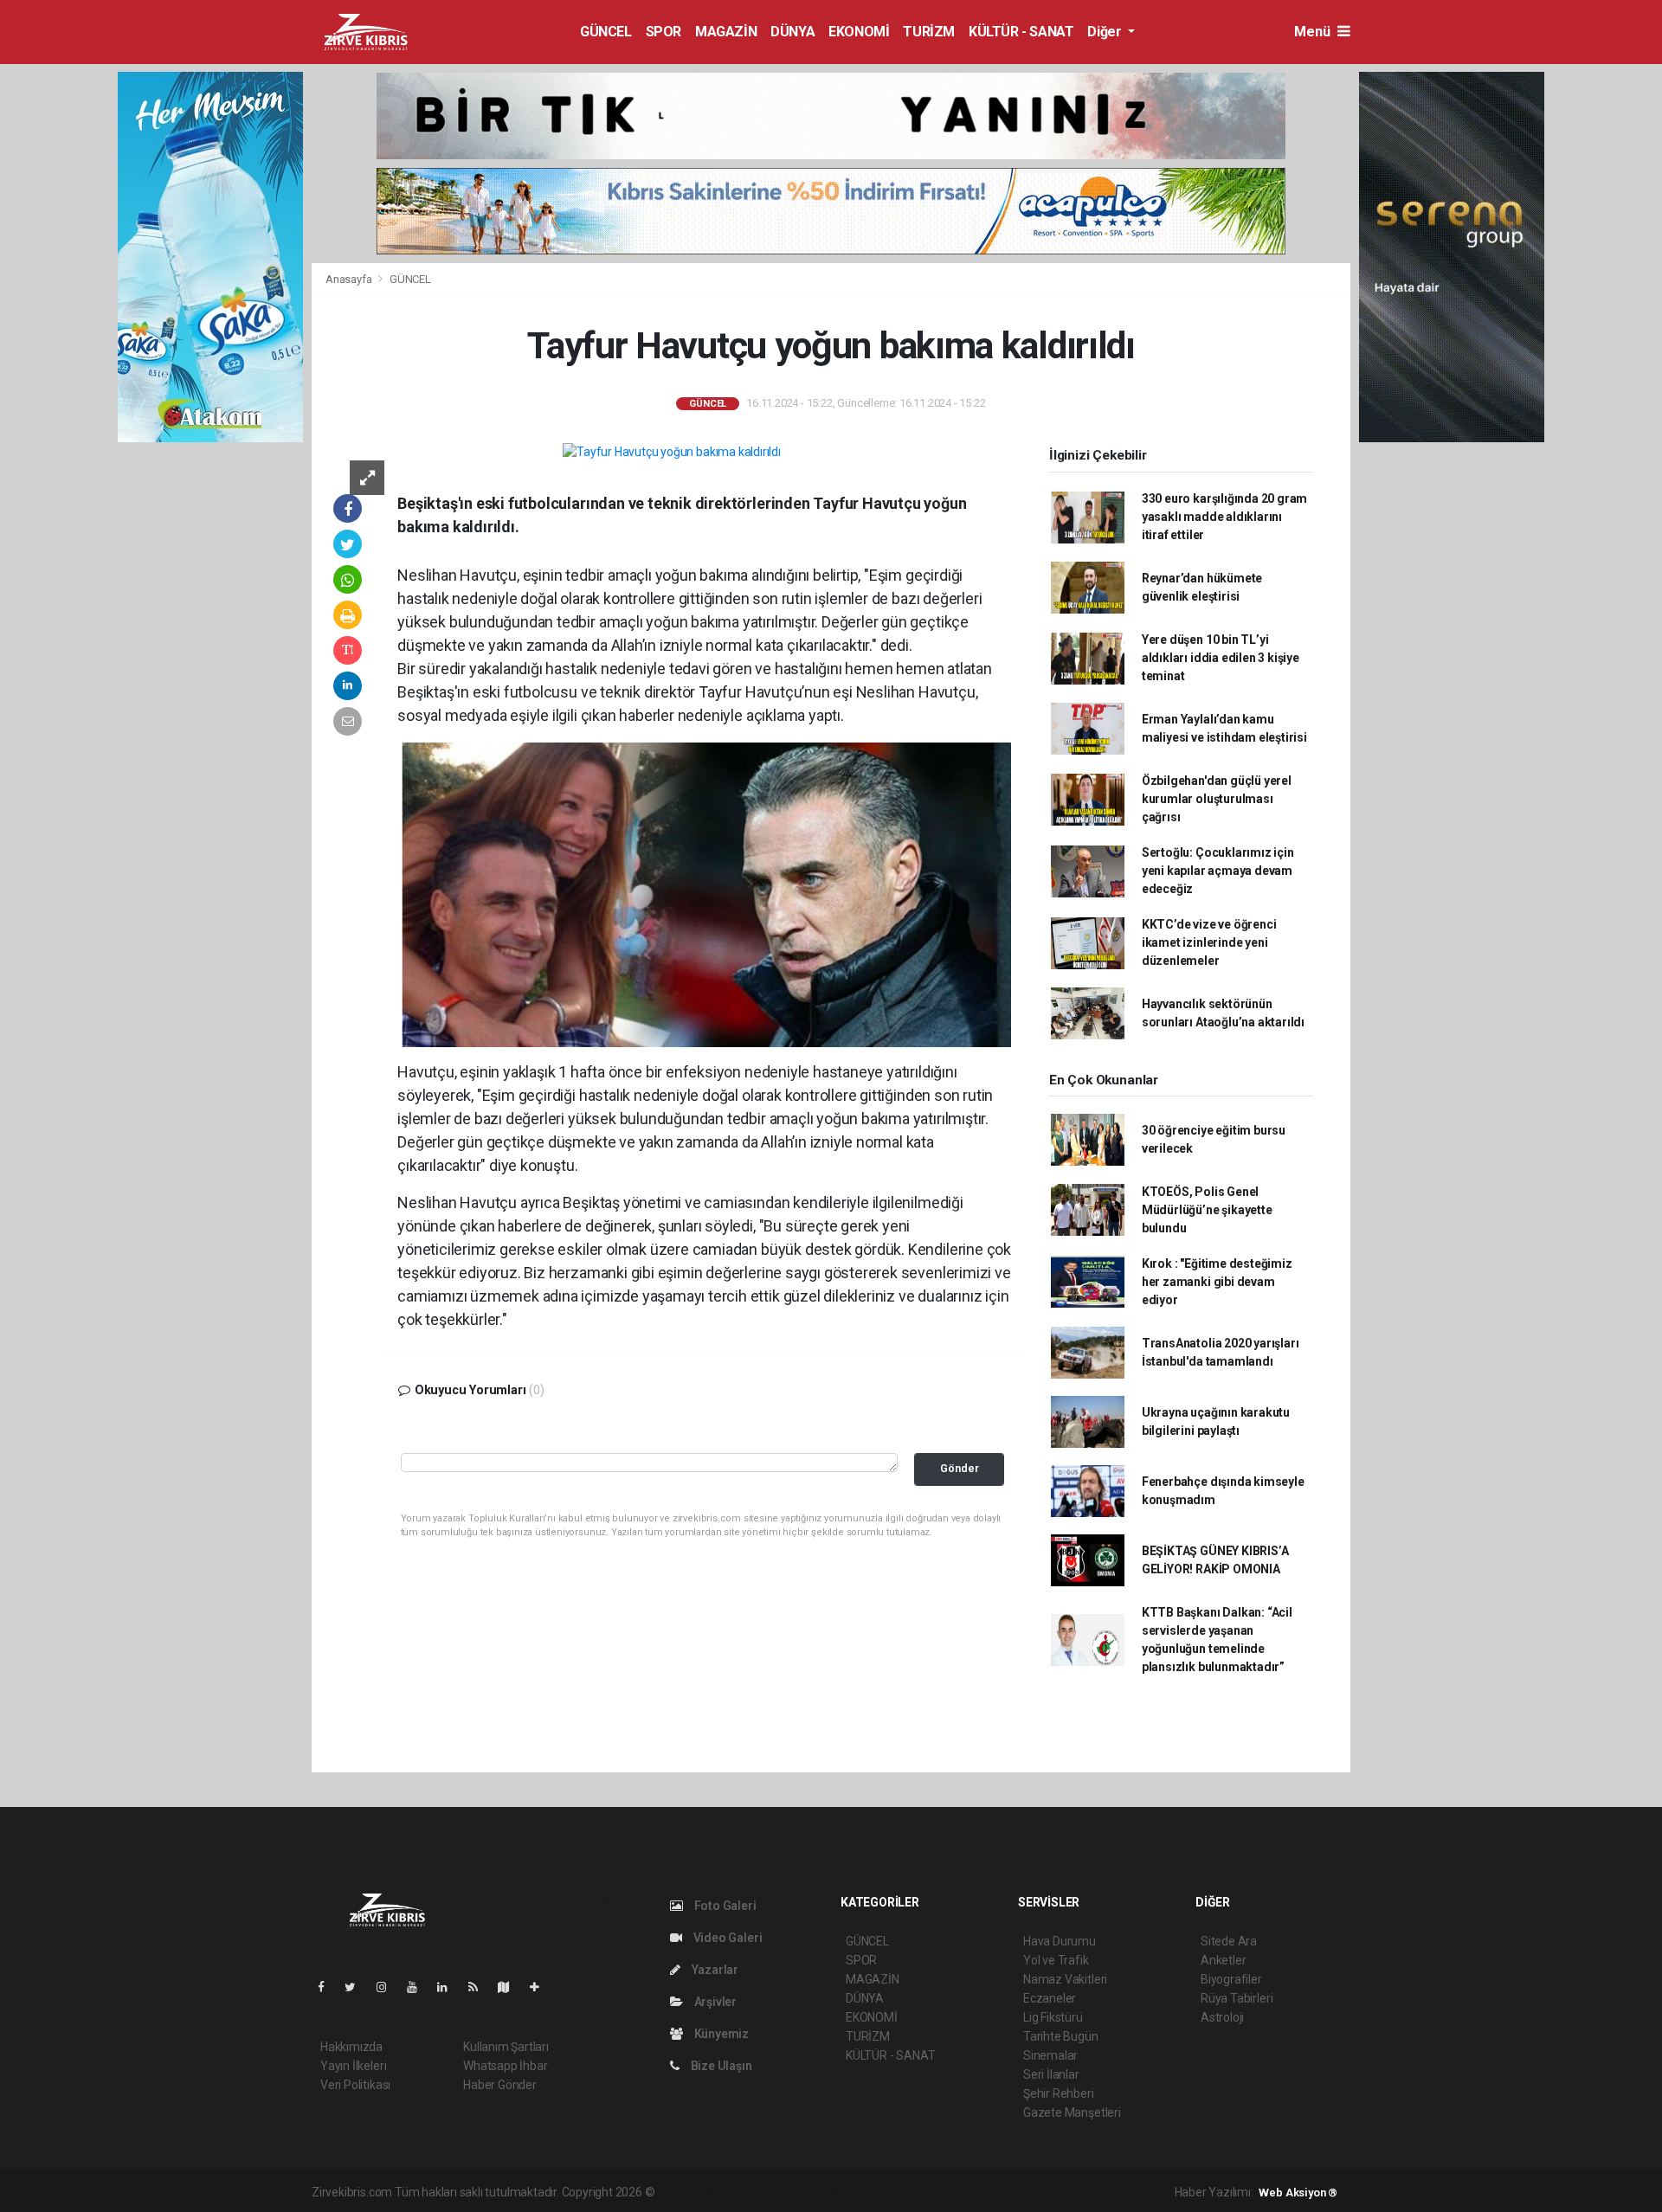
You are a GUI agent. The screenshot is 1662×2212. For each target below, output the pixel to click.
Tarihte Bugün (1061, 2036)
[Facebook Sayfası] (328, 1987)
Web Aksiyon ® (1298, 2193)
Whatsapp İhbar (505, 2066)
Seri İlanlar (1051, 2074)
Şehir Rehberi (1059, 2093)
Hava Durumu (1060, 1941)
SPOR (664, 32)
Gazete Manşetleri (1072, 2112)
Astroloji (1222, 2017)
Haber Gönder (500, 2085)
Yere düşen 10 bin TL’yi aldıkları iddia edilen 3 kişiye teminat (1221, 658)
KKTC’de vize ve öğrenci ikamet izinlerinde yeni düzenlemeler (1209, 942)
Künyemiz (720, 2034)
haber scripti (835, 2192)
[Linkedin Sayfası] (449, 1987)
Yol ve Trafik (1056, 1960)
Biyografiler (1231, 1979)
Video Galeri (726, 1938)
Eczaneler (1050, 1998)
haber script (976, 2192)
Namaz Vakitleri (1065, 1979)
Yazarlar (714, 1970)
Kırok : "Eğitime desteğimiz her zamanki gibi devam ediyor (1217, 1282)
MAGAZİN (726, 32)
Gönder (960, 1468)
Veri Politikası (355, 2085)
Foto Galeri (724, 1906)
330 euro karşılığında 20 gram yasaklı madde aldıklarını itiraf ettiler (1224, 517)
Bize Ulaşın (720, 2066)
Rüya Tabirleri (1237, 1998)
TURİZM (929, 32)
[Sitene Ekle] (541, 1987)
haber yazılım (906, 2192)
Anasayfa (350, 279)
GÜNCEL (606, 32)
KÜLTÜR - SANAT (1021, 32)
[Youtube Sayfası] (419, 1987)
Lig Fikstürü (1053, 2017)
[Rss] (480, 1987)
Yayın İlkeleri (353, 2066)
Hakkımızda (351, 2047)
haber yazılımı (694, 2192)
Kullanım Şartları (506, 2047)
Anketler (1223, 1960)
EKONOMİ (859, 32)
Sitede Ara (1229, 1941)
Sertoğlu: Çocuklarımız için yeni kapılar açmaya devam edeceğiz (1218, 871)
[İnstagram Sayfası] (389, 1987)
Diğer (1106, 32)
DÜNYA (792, 32)
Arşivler (714, 2002)
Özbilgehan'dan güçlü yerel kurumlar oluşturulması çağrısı (1217, 799)
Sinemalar (1050, 2055)
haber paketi (767, 2192)
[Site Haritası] (511, 1987)
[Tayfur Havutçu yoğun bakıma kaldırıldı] (672, 452)
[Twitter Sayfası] (357, 1987)
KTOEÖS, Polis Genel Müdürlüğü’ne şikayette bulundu (1207, 1210)
